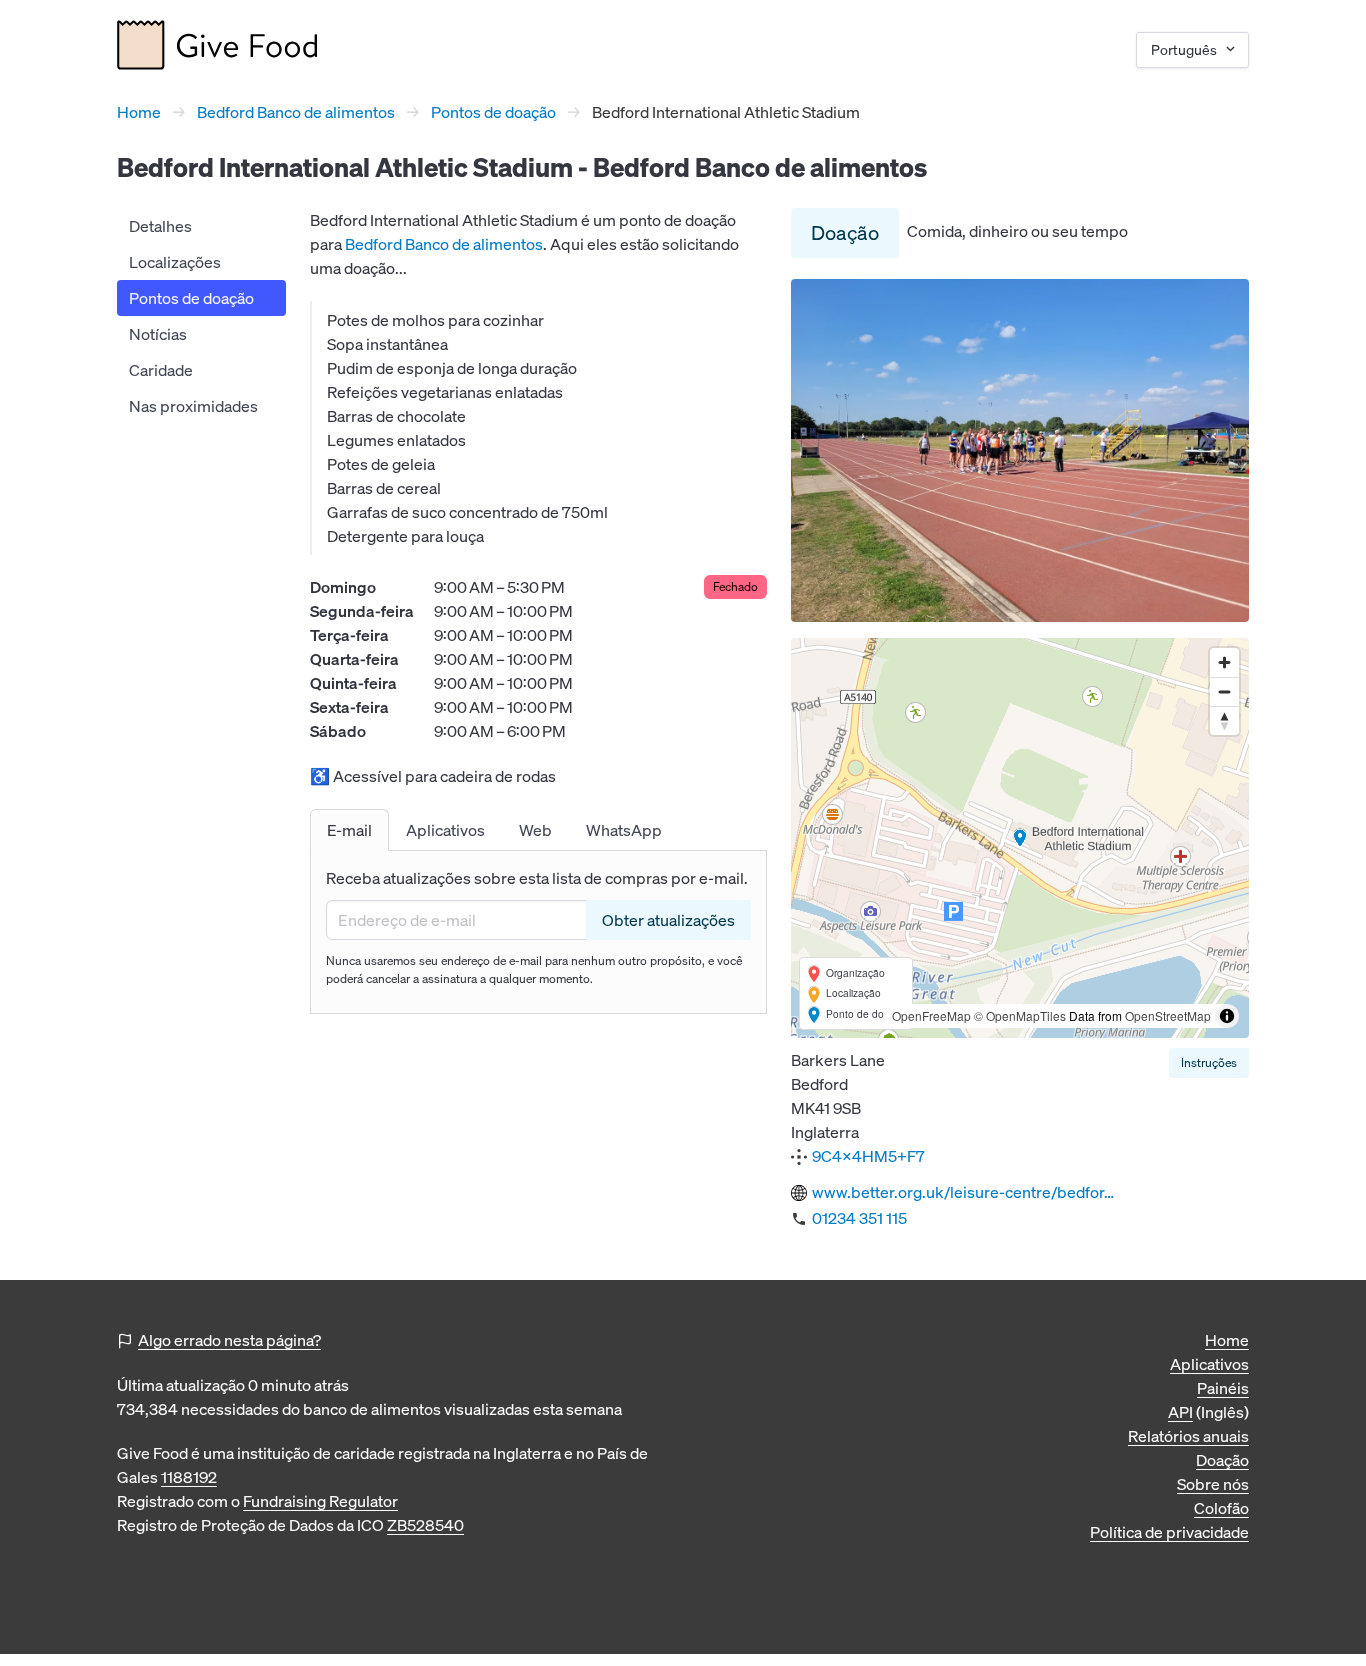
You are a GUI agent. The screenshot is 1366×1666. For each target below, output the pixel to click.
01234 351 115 (859, 1218)
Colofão (1221, 1508)
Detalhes (160, 226)
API (1180, 1412)
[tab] (349, 830)
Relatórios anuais (1188, 1436)
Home (139, 112)
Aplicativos (1209, 1364)
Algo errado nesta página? (229, 1340)
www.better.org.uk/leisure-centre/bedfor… (963, 1192)
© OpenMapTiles (1020, 1015)
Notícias (158, 334)
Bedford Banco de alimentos (296, 112)
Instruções (1209, 1062)
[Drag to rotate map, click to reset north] (1224, 720)
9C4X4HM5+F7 (868, 1156)
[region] (1020, 838)
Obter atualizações (668, 920)
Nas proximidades (193, 406)
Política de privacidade (1169, 1532)
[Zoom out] (1224, 691)
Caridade (161, 370)
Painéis (1223, 1388)
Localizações (175, 262)
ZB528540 (425, 1525)
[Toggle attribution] (1227, 1016)
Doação (845, 232)
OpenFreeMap (931, 1015)
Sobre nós (1213, 1484)
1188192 (189, 1477)
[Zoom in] (1224, 662)
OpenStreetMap (1168, 1015)
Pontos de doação (493, 112)
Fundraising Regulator (320, 1501)
